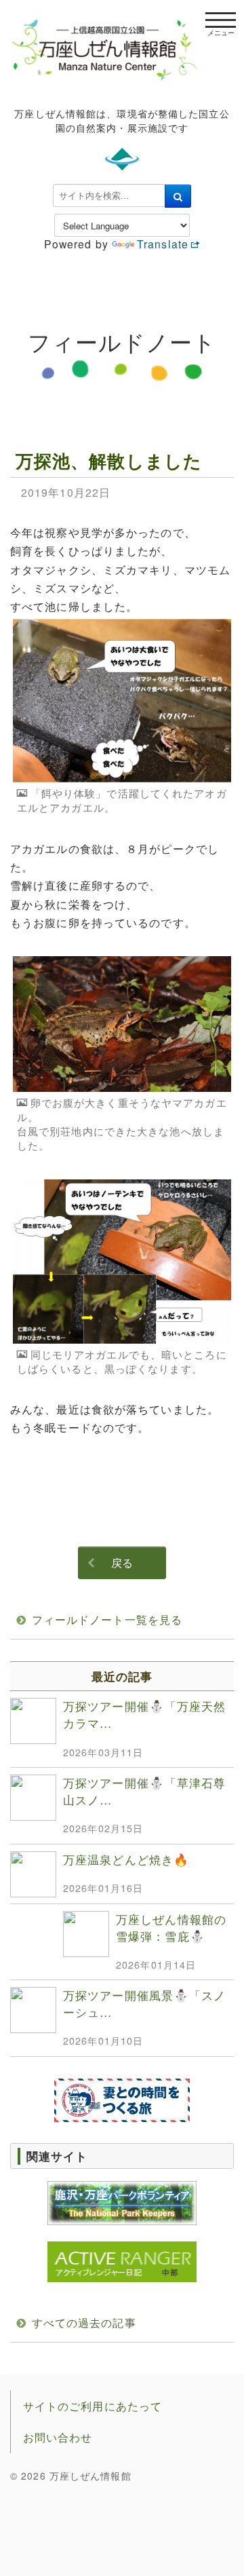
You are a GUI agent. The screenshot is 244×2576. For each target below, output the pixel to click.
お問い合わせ (58, 2437)
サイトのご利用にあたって (93, 2406)
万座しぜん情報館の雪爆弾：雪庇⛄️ (171, 1927)
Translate (163, 244)
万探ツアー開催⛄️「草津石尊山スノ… (144, 1791)
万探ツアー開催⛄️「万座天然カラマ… (144, 1714)
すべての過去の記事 (84, 2323)
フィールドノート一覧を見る (107, 1620)
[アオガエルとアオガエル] (122, 1262)
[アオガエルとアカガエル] (122, 701)
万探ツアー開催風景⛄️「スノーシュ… (144, 2003)
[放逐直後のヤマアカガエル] (122, 1024)
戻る (122, 1562)
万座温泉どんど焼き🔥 (126, 1859)
